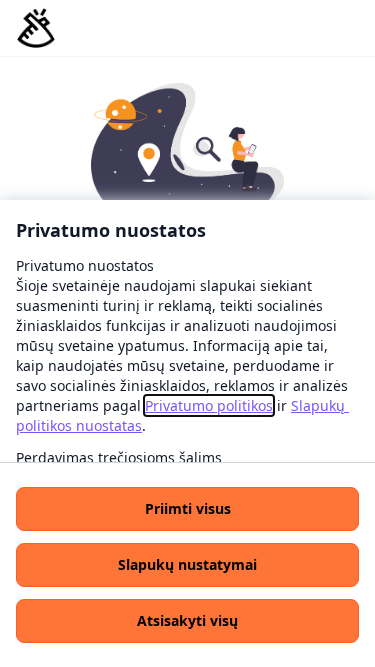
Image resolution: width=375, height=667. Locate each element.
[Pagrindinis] (36, 28)
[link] (209, 405)
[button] (187, 509)
